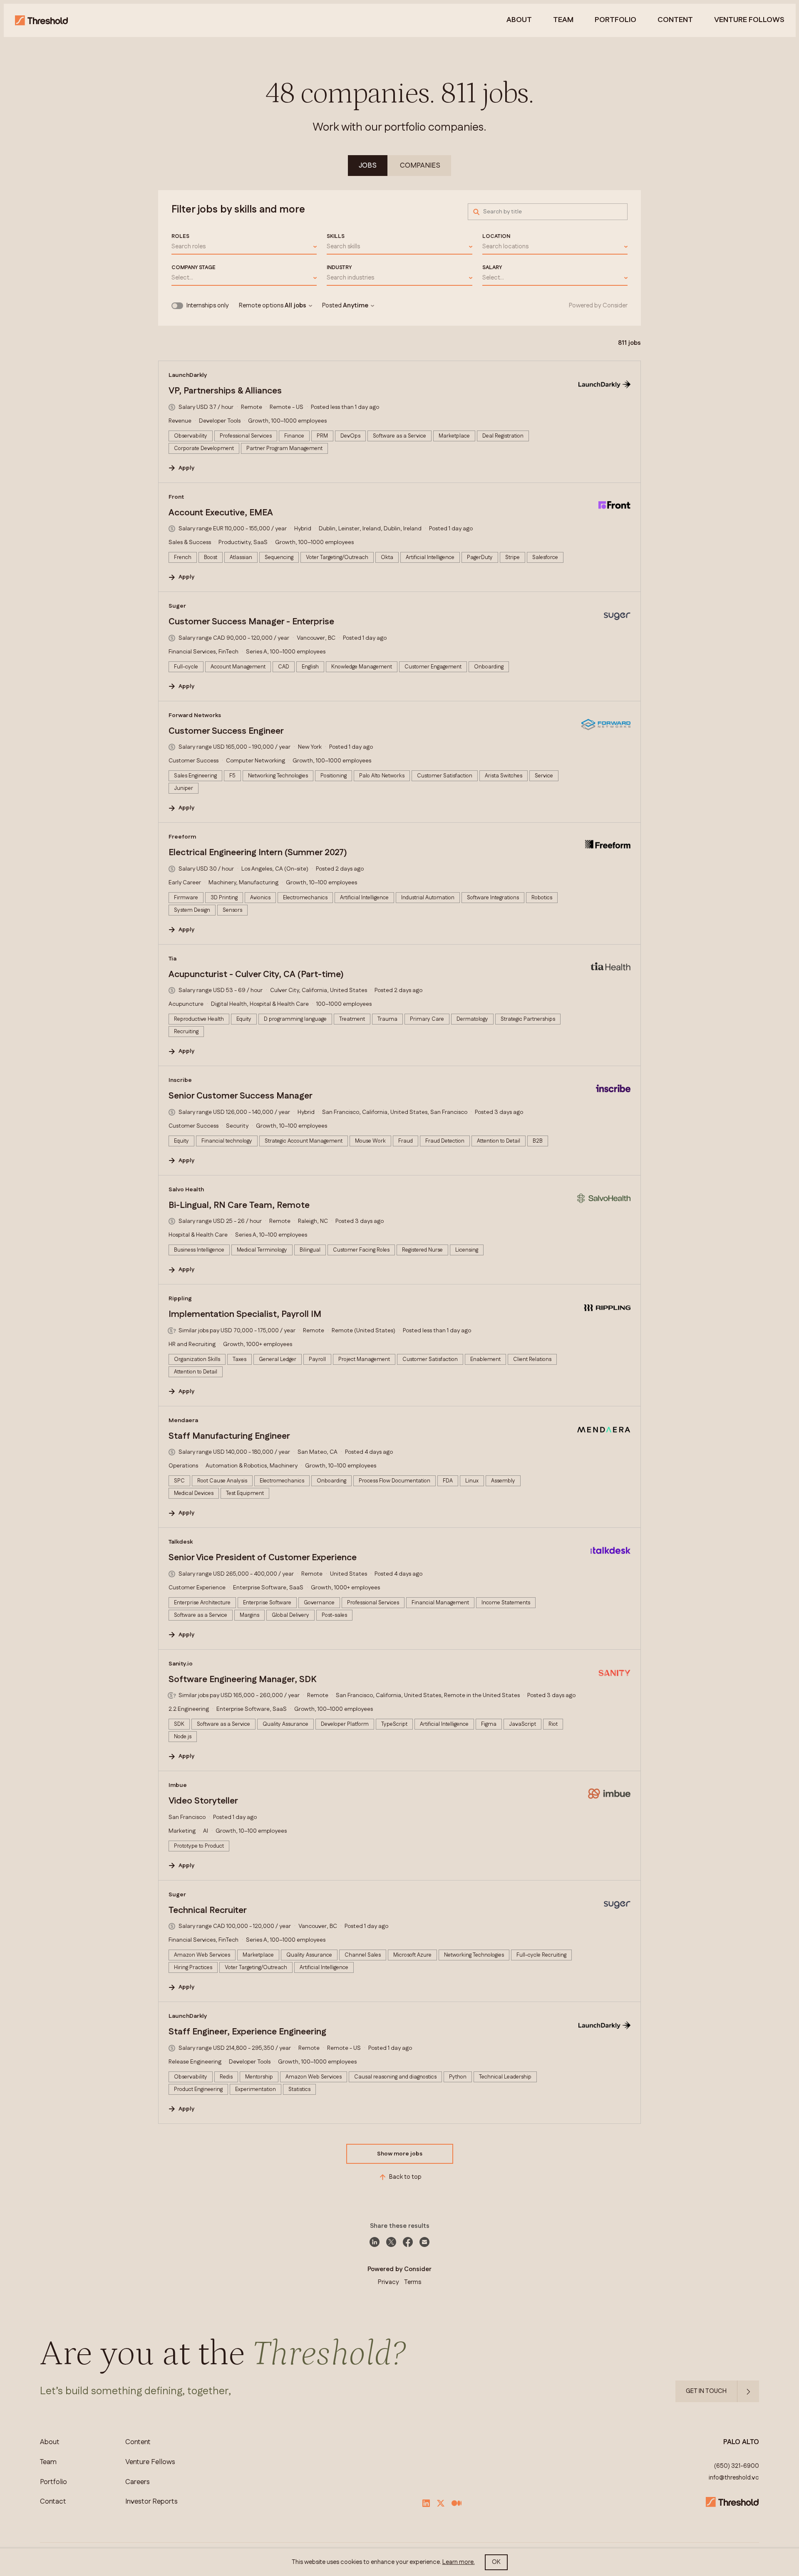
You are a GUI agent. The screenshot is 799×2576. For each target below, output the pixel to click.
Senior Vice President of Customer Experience (263, 1558)
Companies (420, 166)
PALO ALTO (741, 2442)
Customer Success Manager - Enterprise (251, 622)
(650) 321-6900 (737, 2466)
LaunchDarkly (188, 375)
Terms (413, 2282)
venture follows (749, 20)
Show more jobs (400, 2154)
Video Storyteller (203, 1801)
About (519, 20)
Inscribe (180, 1080)
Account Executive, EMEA (221, 513)
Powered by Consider (598, 306)
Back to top (405, 2177)
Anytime (356, 306)
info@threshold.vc (734, 2478)
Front (176, 497)
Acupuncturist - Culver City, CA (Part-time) (256, 975)
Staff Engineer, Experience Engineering (247, 2032)
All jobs (295, 306)
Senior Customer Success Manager (241, 1096)
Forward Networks (195, 715)
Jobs (368, 166)
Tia (172, 959)
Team (563, 20)
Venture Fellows (150, 2462)
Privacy (388, 2282)
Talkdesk (181, 1542)
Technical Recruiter (208, 1910)
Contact (53, 2502)
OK (496, 2562)
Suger (177, 606)
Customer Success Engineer (226, 731)
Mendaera (183, 1420)
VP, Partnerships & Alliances (225, 391)
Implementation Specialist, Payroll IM (245, 1314)
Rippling (180, 1299)
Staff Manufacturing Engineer (229, 1436)
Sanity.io (181, 1664)
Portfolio (615, 20)
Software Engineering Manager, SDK (242, 1680)
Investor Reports (151, 2502)
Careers (138, 2482)
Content (675, 20)
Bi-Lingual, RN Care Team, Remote (239, 1205)
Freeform (182, 837)
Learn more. (459, 2562)
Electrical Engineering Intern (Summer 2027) (258, 853)
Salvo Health (186, 1190)
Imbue (178, 1785)
